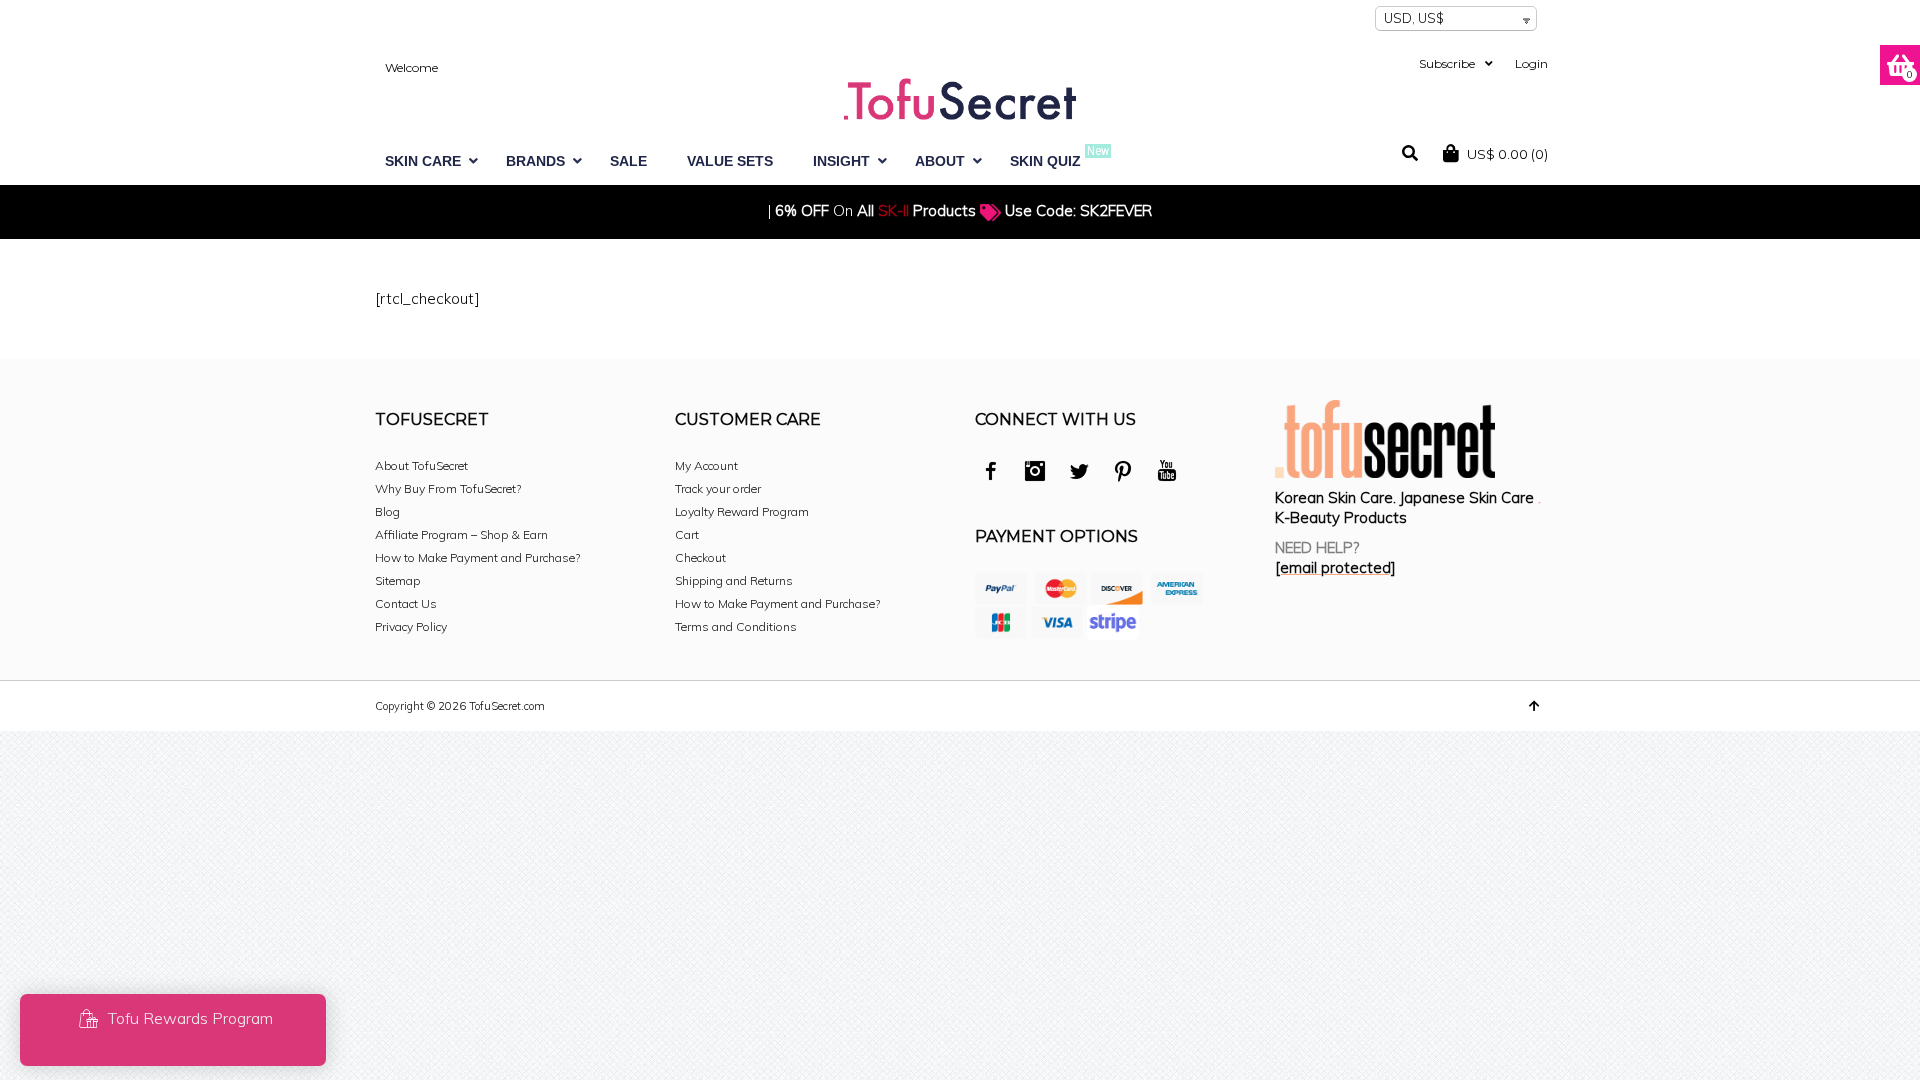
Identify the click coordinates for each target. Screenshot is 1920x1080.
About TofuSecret (421, 465)
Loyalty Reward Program (742, 511)
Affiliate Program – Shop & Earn (461, 534)
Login (1531, 63)
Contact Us (406, 603)
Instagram (1035, 474)
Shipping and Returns (734, 580)
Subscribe (1447, 63)
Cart (687, 534)
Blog (387, 511)
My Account (706, 465)
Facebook (991, 474)
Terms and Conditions (736, 626)
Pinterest (1123, 474)
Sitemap (397, 580)
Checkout (700, 557)
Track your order (718, 488)
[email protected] (1335, 567)
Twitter (1079, 474)
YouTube (1167, 474)
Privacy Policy (411, 626)
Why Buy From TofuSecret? (448, 488)
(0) (1507, 154)
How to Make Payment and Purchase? (477, 557)
